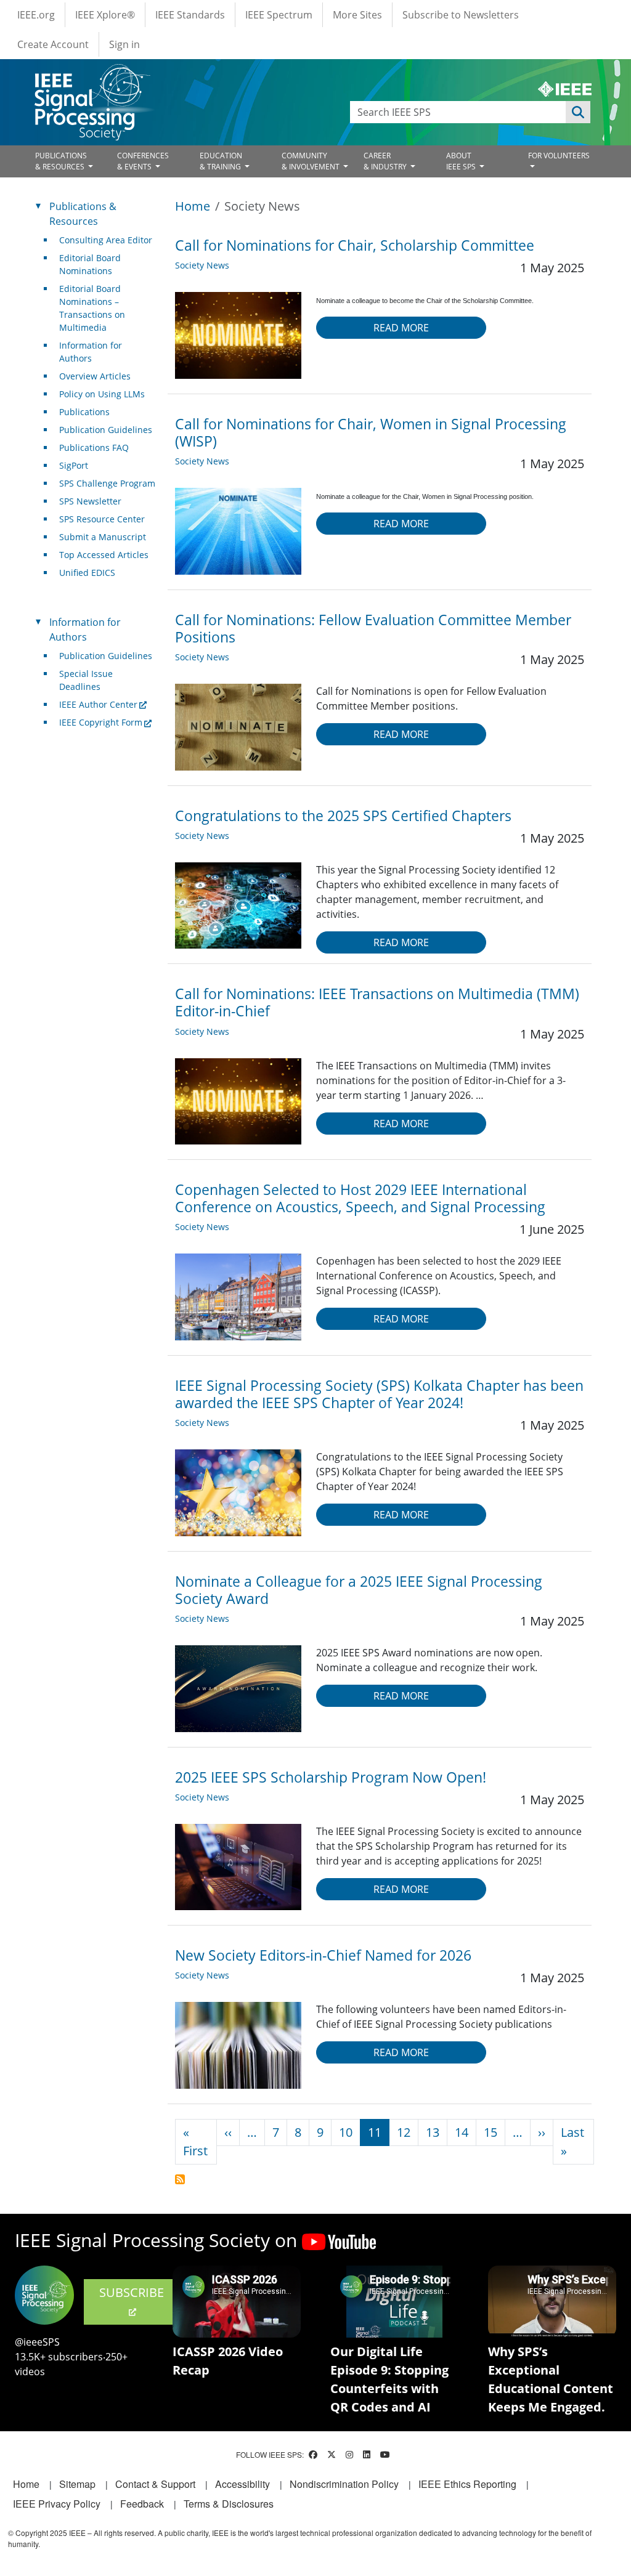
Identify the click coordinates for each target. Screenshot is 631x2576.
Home (193, 206)
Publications (84, 412)
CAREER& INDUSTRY (386, 161)
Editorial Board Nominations (90, 264)
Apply (578, 112)
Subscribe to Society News (180, 2179)
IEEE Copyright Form (101, 722)
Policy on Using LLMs (102, 394)
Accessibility (242, 2484)
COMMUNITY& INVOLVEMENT (311, 161)
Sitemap (77, 2484)
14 (462, 2132)
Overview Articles (95, 376)
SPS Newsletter (90, 501)
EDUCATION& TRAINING (221, 161)
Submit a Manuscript (103, 537)
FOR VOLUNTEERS (559, 156)
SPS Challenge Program (107, 483)
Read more (401, 328)
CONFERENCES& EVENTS (143, 161)
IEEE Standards (190, 15)
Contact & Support (155, 2484)
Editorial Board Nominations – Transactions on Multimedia (92, 308)
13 (433, 2132)
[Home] (92, 75)
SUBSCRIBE (132, 2292)
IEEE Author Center (98, 704)
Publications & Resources (83, 214)
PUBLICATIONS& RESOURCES (61, 161)
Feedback (142, 2504)
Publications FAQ (94, 448)
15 (491, 2132)
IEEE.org (36, 15)
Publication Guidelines (106, 430)
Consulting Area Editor (106, 240)
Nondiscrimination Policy (344, 2484)
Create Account (53, 44)
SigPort (74, 465)
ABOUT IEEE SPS (462, 161)
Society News (202, 265)
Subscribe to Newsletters (461, 15)
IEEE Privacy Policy (57, 2504)
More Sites (357, 15)
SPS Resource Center (102, 519)
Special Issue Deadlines (86, 680)
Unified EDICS (87, 573)
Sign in (124, 44)
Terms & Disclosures (229, 2504)
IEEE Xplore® (105, 15)
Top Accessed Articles (104, 555)
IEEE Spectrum (279, 15)
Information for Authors (91, 352)
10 (346, 2132)
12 (404, 2132)
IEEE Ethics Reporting (467, 2484)
